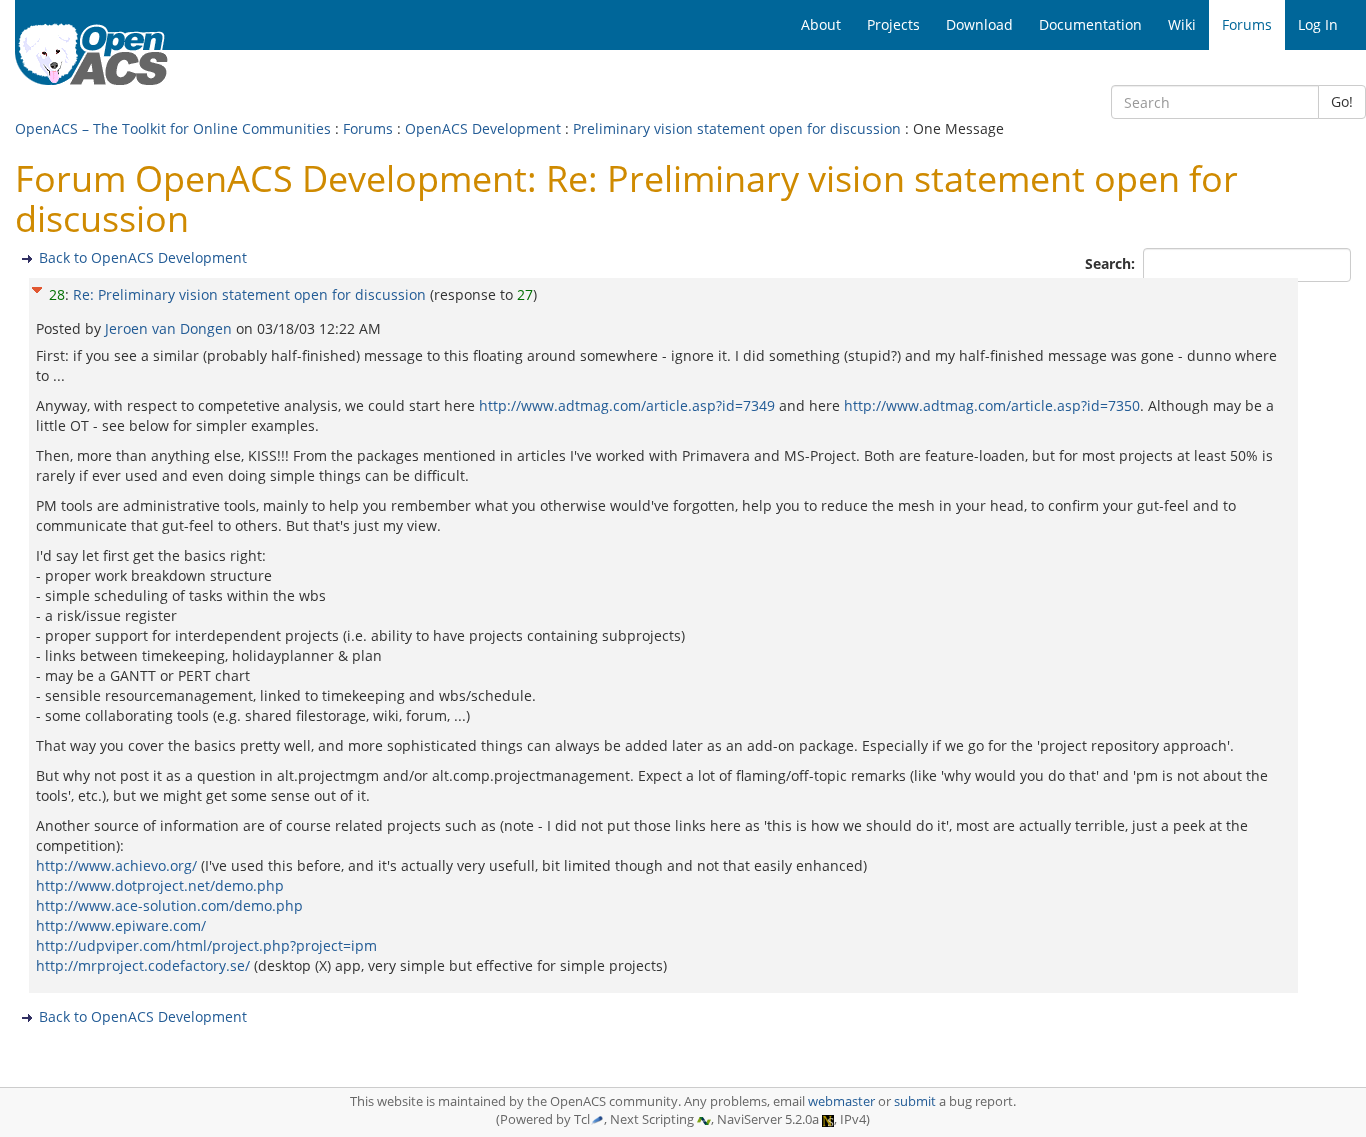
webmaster (841, 1101)
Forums (368, 128)
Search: (1112, 263)
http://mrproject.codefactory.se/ (143, 965)
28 (57, 294)
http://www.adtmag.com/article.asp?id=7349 (627, 405)
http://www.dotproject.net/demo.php (160, 885)
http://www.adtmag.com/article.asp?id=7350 (992, 405)
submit (915, 1101)
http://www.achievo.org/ (116, 865)
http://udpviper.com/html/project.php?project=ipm (206, 945)
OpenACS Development (483, 128)
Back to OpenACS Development (143, 257)
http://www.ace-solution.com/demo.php (169, 905)
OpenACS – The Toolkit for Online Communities (173, 128)
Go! (1342, 101)
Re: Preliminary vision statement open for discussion (249, 294)
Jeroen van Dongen (170, 328)
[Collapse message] (37, 287)
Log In (1318, 24)
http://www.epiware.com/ (121, 925)
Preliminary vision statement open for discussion (737, 128)
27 (525, 294)
